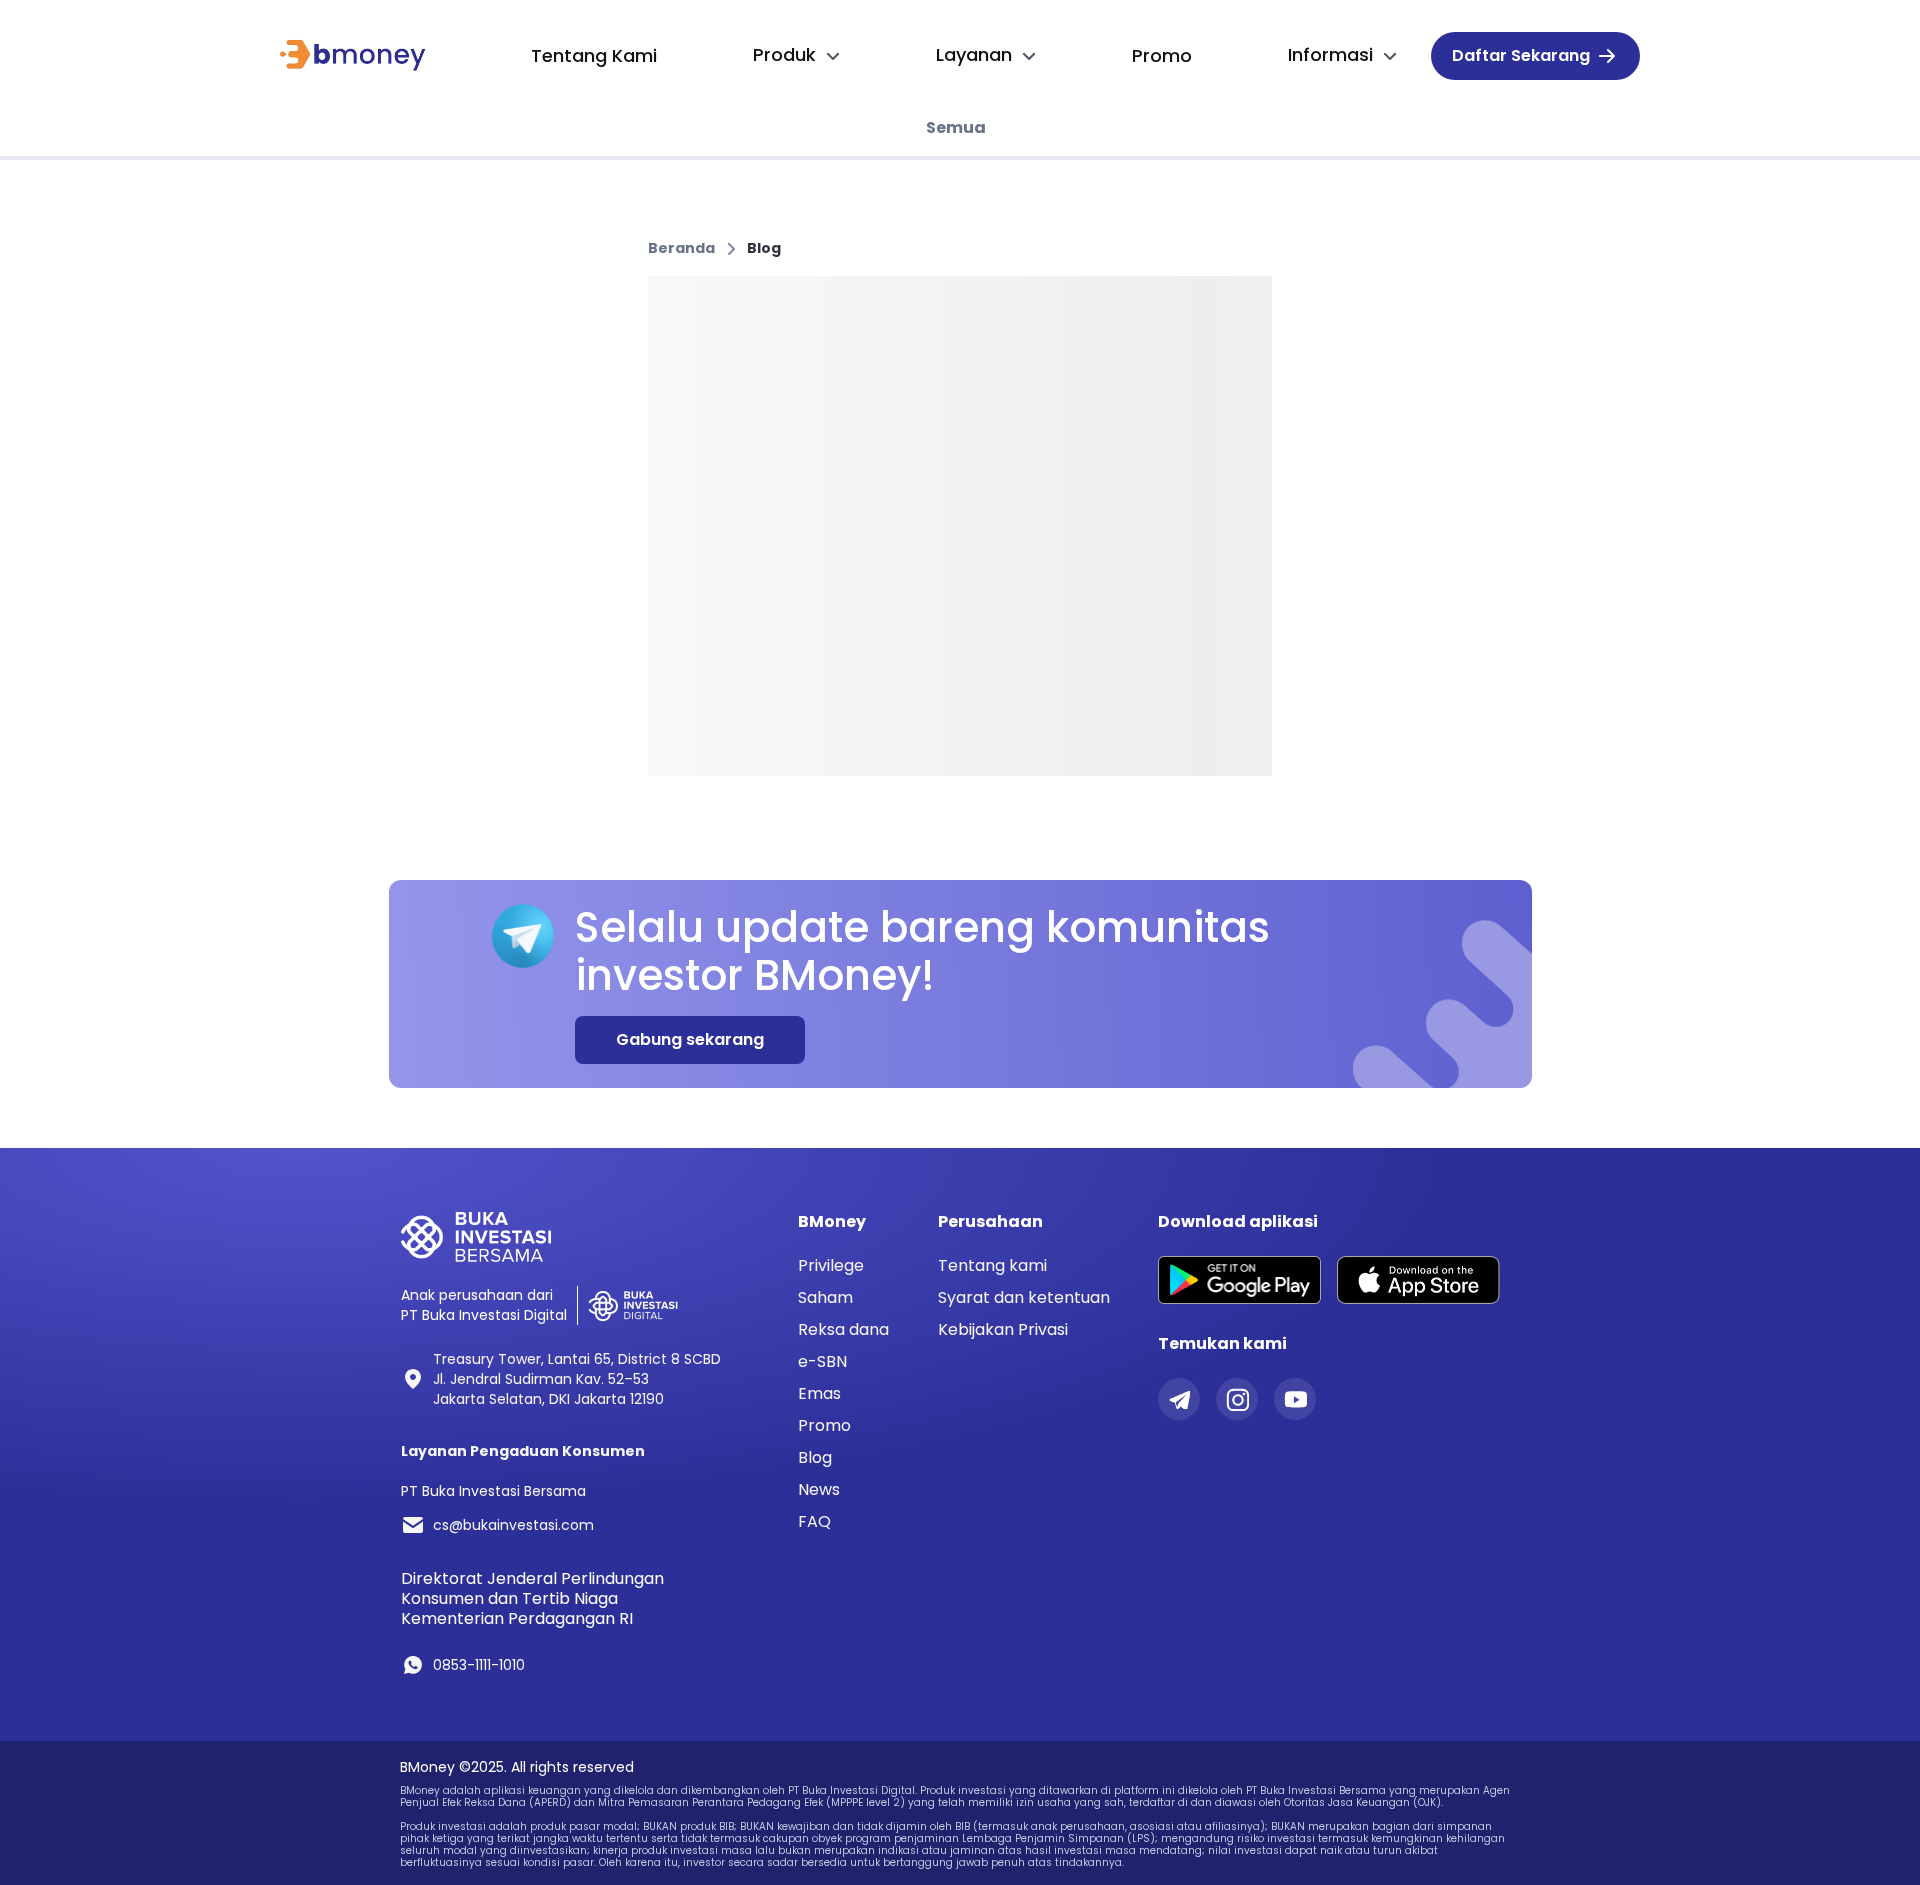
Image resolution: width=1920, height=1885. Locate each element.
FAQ (814, 1522)
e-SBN (822, 1362)
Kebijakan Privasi (1003, 1329)
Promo (824, 1426)
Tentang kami (992, 1265)
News (819, 1490)
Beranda (681, 248)
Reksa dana (843, 1330)
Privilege (831, 1266)
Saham (825, 1298)
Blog (764, 248)
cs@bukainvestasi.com (513, 1525)
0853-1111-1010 (479, 1665)
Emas (819, 1394)
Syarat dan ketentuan (1024, 1297)
